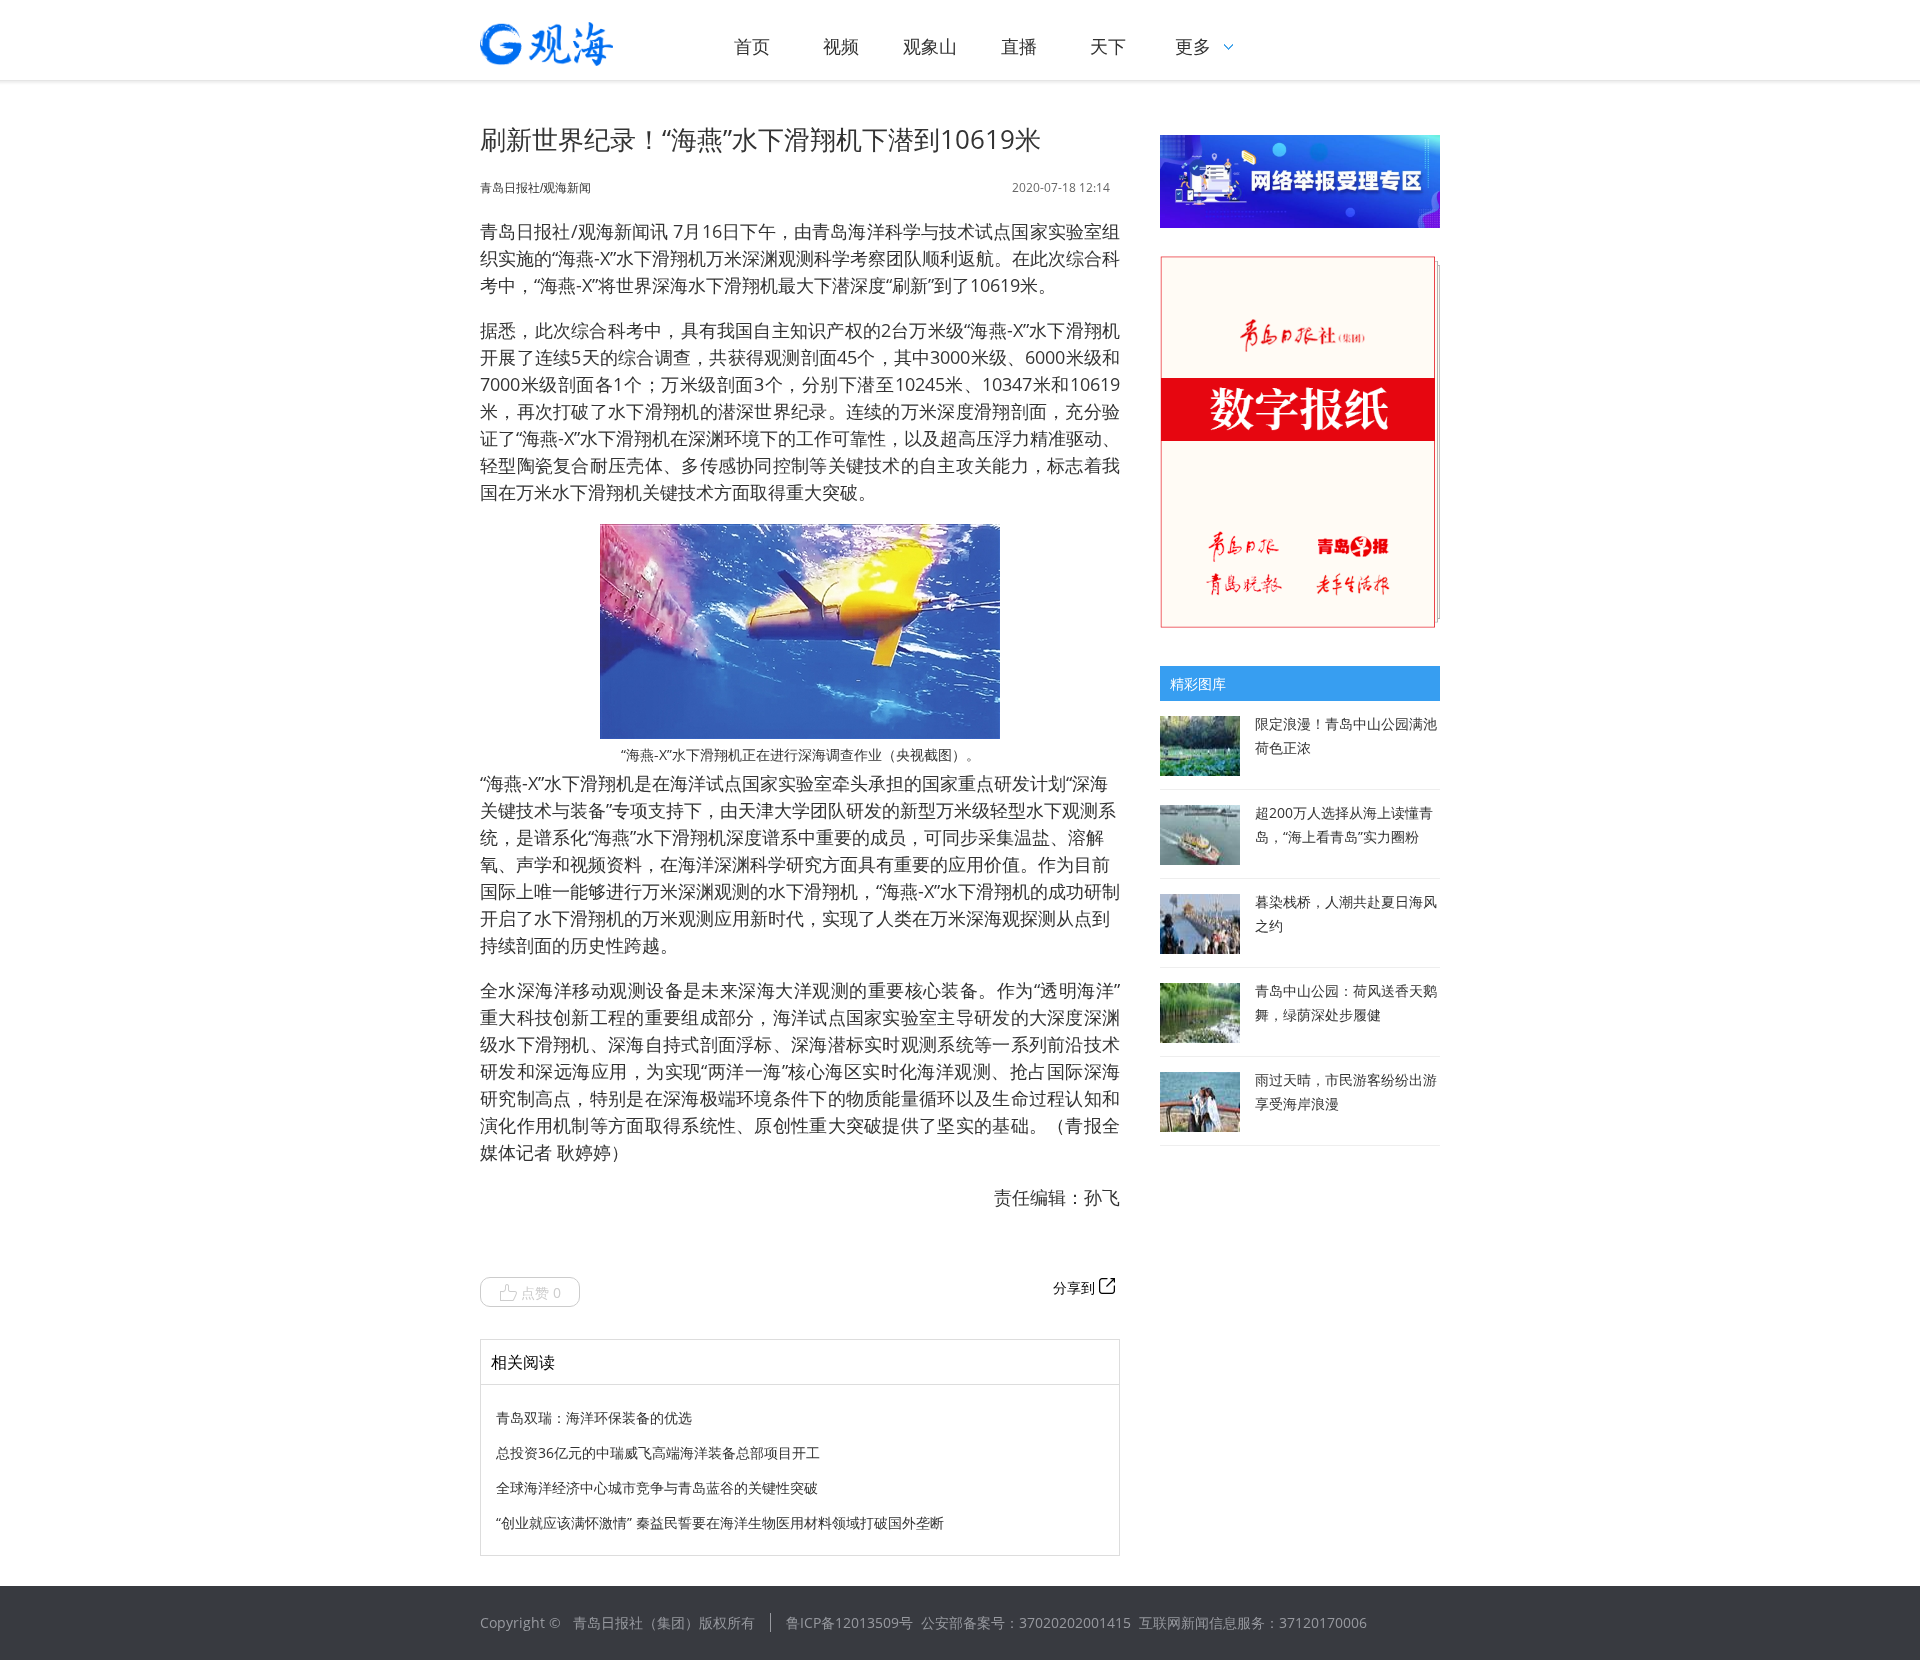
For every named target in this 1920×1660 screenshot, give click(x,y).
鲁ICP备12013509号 (849, 1622)
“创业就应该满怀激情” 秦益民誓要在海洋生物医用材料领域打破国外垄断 (720, 1522)
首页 (752, 46)
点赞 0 (541, 1292)
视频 (841, 46)
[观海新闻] (575, 44)
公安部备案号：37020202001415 (1026, 1622)
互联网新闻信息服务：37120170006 (1253, 1622)
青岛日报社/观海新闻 (535, 188)
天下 (1108, 46)
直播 (1019, 46)
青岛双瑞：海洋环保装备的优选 (594, 1417)
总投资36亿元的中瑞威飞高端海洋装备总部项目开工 (658, 1452)
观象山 (930, 46)
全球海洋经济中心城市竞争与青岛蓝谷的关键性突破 (657, 1487)
